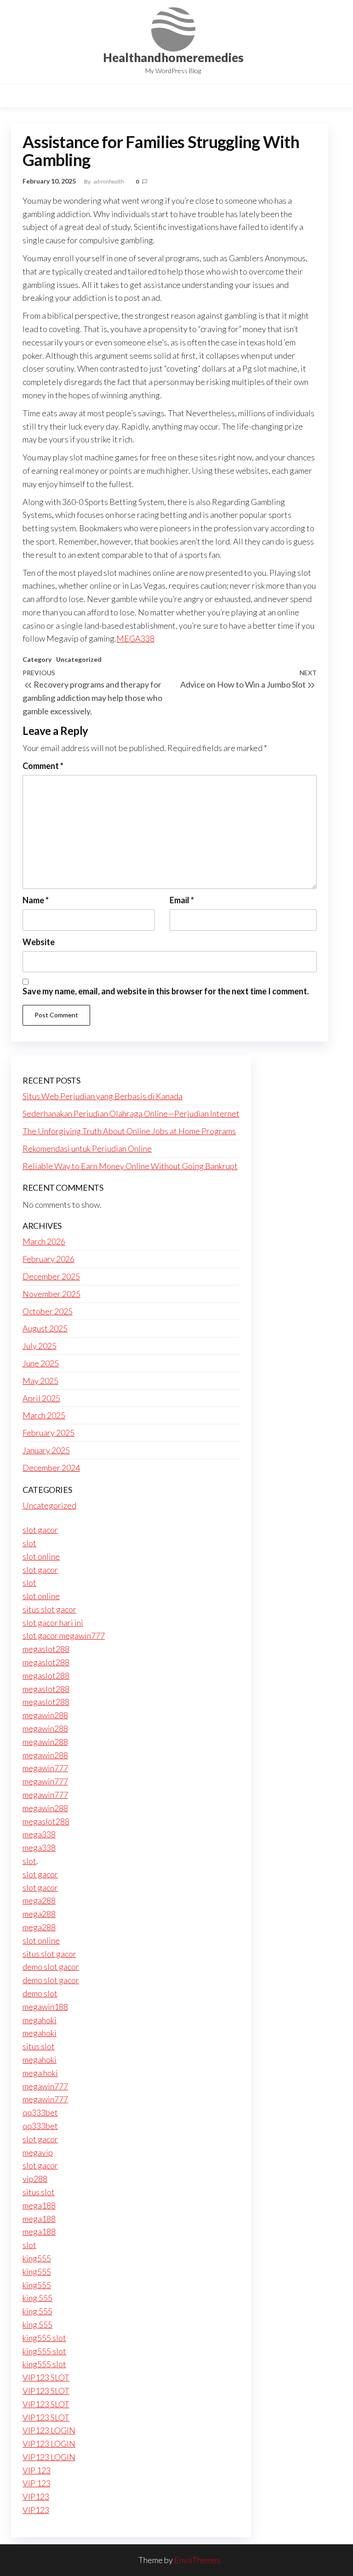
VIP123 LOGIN (49, 2430)
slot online (41, 1556)
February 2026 (48, 1259)
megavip (38, 2152)
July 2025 (40, 1346)
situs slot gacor (49, 1609)
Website (39, 942)
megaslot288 (46, 1649)
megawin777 (45, 1768)
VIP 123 (37, 2470)
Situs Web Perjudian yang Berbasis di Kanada (102, 1096)
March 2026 (44, 1241)
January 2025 (46, 1450)
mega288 (39, 1900)
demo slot (40, 1993)
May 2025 (40, 1381)
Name (36, 900)
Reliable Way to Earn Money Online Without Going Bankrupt (130, 1166)
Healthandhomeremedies (173, 57)
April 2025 (41, 1398)
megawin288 (45, 1715)
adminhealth (109, 181)
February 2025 (48, 1433)
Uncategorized (79, 659)
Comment (43, 766)
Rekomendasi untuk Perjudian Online (87, 1148)
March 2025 (44, 1415)
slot (29, 1543)
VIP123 (36, 2496)
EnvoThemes (197, 2560)
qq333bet (40, 2112)
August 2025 (45, 1328)
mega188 (39, 2205)
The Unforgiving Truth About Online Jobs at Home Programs (129, 1131)
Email (182, 900)
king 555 (37, 2298)
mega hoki (40, 2073)
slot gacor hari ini (53, 1623)
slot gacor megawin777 (64, 1635)
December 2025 (51, 1276)
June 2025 (41, 1363)
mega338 (39, 1834)
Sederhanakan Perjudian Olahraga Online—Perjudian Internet (131, 1113)
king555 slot (44, 2338)
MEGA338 (135, 638)
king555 (37, 2258)
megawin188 (45, 2007)
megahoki (40, 2020)
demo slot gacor (51, 1967)
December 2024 (51, 1468)
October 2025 (48, 1311)
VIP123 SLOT (46, 2377)
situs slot (39, 2046)
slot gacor (40, 1530)
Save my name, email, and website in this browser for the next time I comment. (166, 991)
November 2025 (51, 1294)
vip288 (35, 2179)
